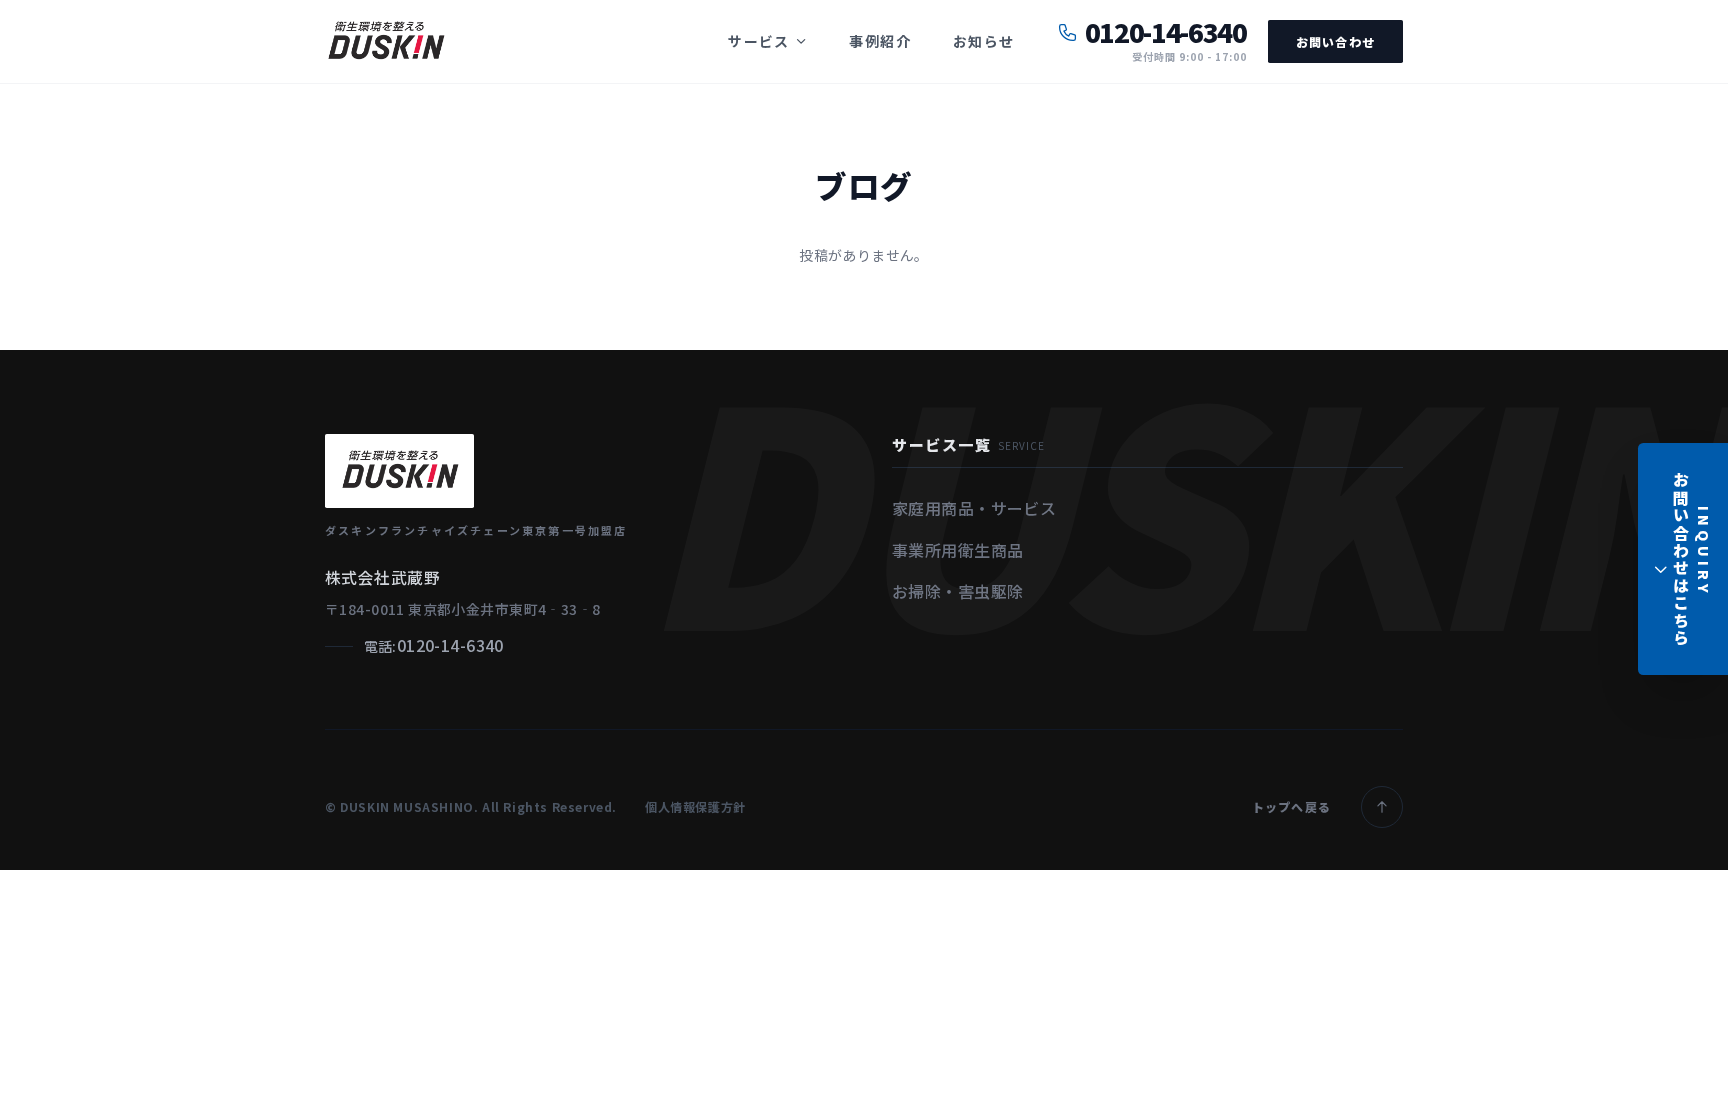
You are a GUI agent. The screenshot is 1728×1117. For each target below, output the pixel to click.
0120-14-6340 (450, 645)
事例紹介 (880, 41)
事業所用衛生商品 (957, 550)
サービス (759, 41)
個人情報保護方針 (695, 806)
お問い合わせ (1335, 41)
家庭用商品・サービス (974, 508)
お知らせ (984, 41)
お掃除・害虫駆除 (957, 591)
